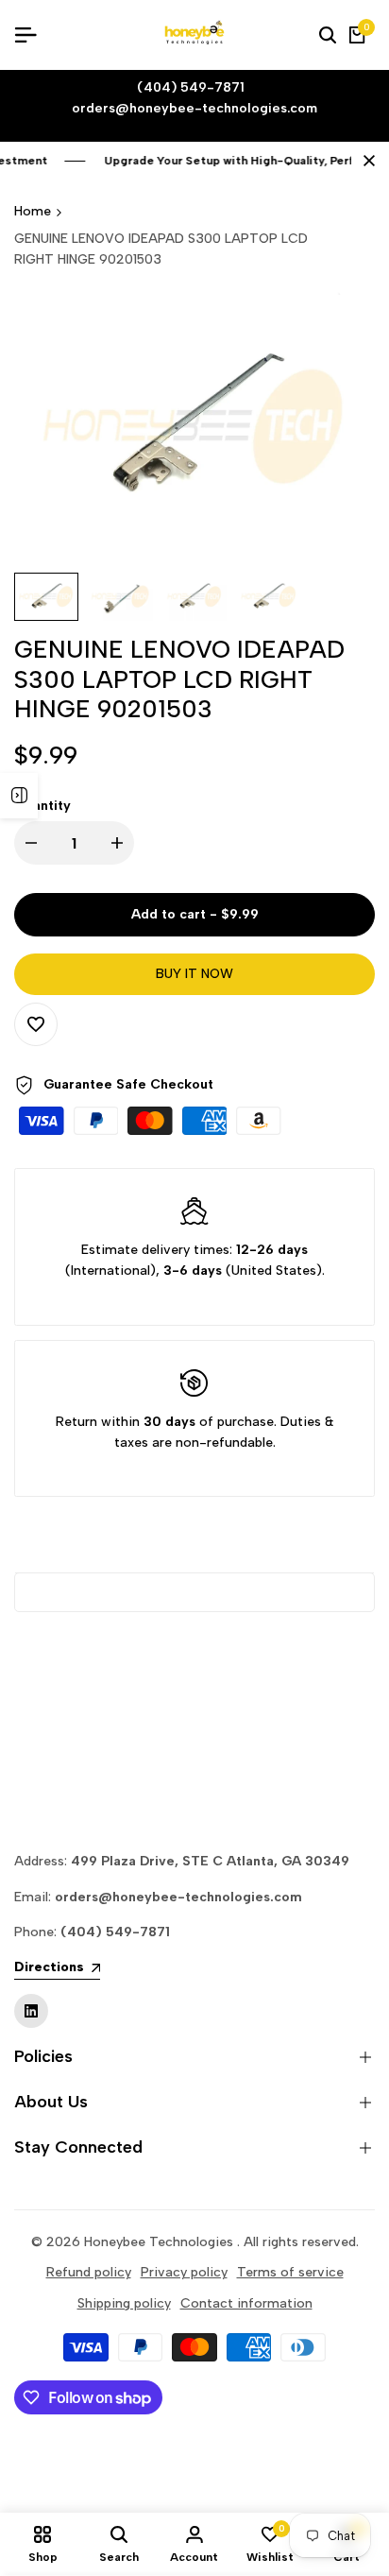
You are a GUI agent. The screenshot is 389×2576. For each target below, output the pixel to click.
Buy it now (194, 974)
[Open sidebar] (19, 796)
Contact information (246, 2303)
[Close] (365, 161)
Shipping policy (124, 2303)
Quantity (42, 806)
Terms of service (290, 2272)
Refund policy (89, 2272)
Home (33, 211)
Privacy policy (184, 2272)
